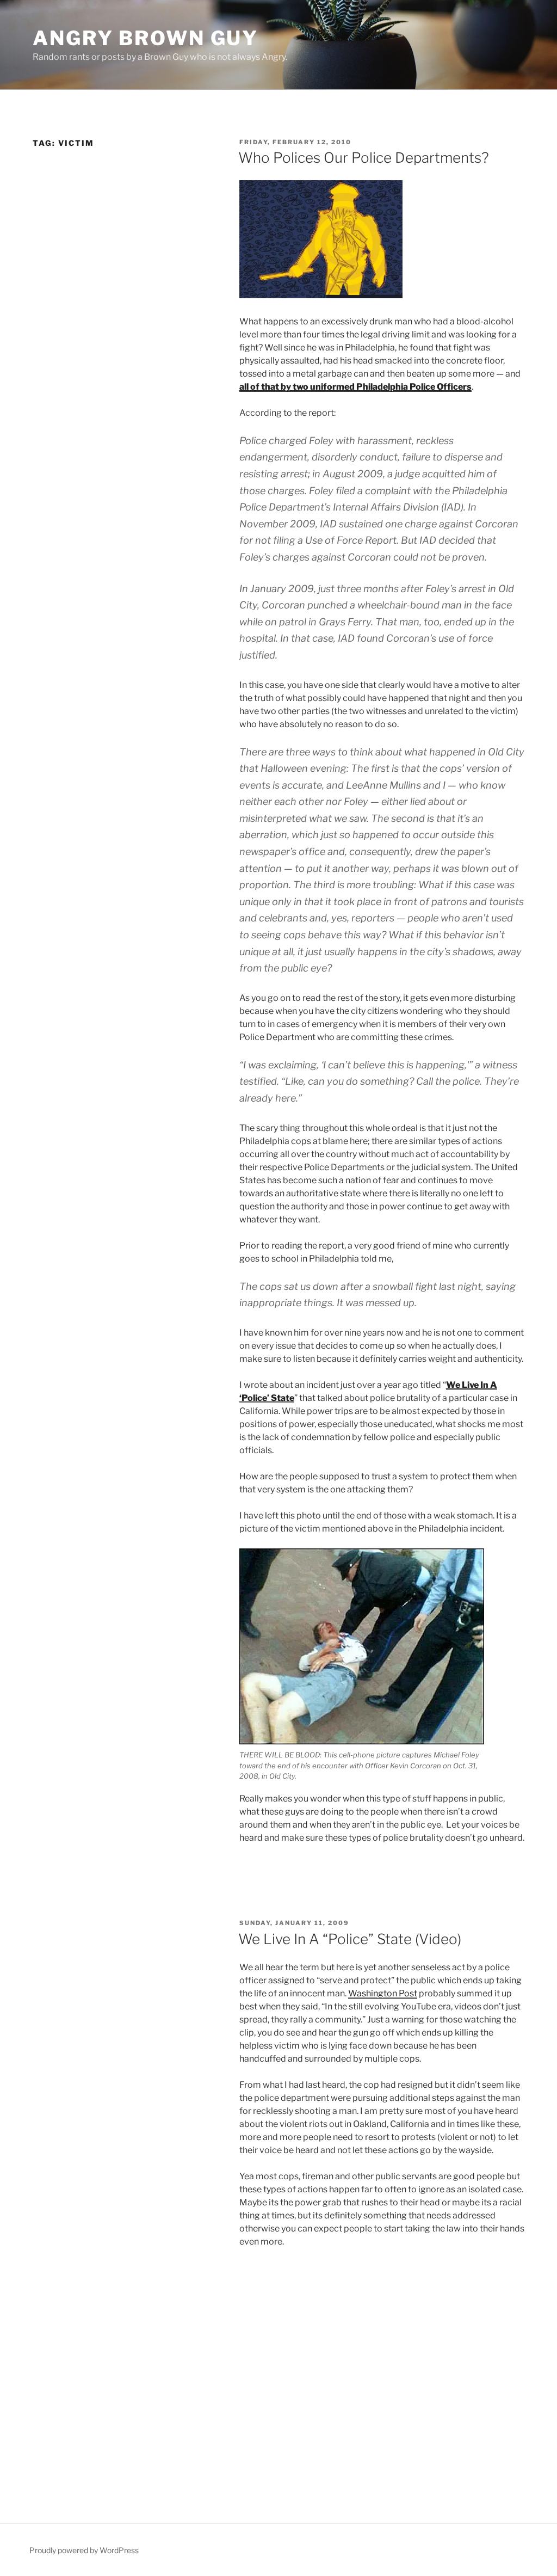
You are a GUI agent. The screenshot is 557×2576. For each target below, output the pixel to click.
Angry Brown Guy (146, 38)
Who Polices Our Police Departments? (364, 158)
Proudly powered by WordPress (84, 2550)
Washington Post (383, 1993)
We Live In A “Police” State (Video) (350, 1939)
